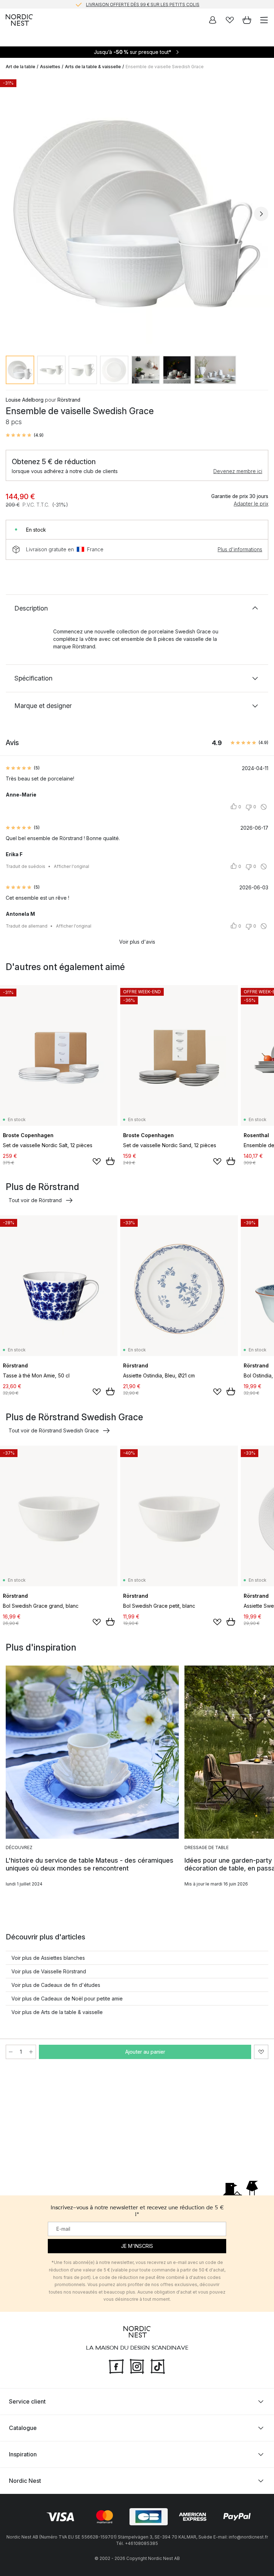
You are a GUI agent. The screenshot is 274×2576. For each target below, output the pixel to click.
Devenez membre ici (238, 471)
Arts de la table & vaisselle (93, 67)
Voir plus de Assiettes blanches (48, 1958)
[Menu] (264, 20)
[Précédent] (13, 214)
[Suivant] (261, 214)
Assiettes (50, 67)
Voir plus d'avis (137, 942)
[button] (25, 435)
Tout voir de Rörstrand (35, 1200)
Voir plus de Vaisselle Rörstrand (49, 1971)
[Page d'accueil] (19, 20)
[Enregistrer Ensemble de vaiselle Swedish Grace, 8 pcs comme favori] (261, 2052)
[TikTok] (158, 2365)
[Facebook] (116, 2365)
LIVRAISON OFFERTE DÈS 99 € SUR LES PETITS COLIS (143, 4)
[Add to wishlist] (97, 1161)
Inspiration (23, 2454)
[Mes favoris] (230, 20)
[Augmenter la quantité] (31, 2052)
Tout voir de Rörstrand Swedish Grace (54, 1430)
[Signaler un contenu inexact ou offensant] (264, 807)
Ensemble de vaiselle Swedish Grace (165, 67)
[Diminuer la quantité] (11, 2052)
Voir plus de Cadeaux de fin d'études (56, 1985)
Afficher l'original (72, 866)
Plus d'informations (240, 549)
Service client (27, 2401)
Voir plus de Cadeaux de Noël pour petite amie (67, 1998)
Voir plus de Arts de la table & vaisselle (57, 2012)
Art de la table (21, 67)
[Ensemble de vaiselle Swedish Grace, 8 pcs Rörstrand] (137, 213)
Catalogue (23, 2428)
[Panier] (247, 20)
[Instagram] (137, 2365)
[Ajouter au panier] (110, 1161)
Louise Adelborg (25, 400)
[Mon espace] (213, 20)
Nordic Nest (25, 2481)
